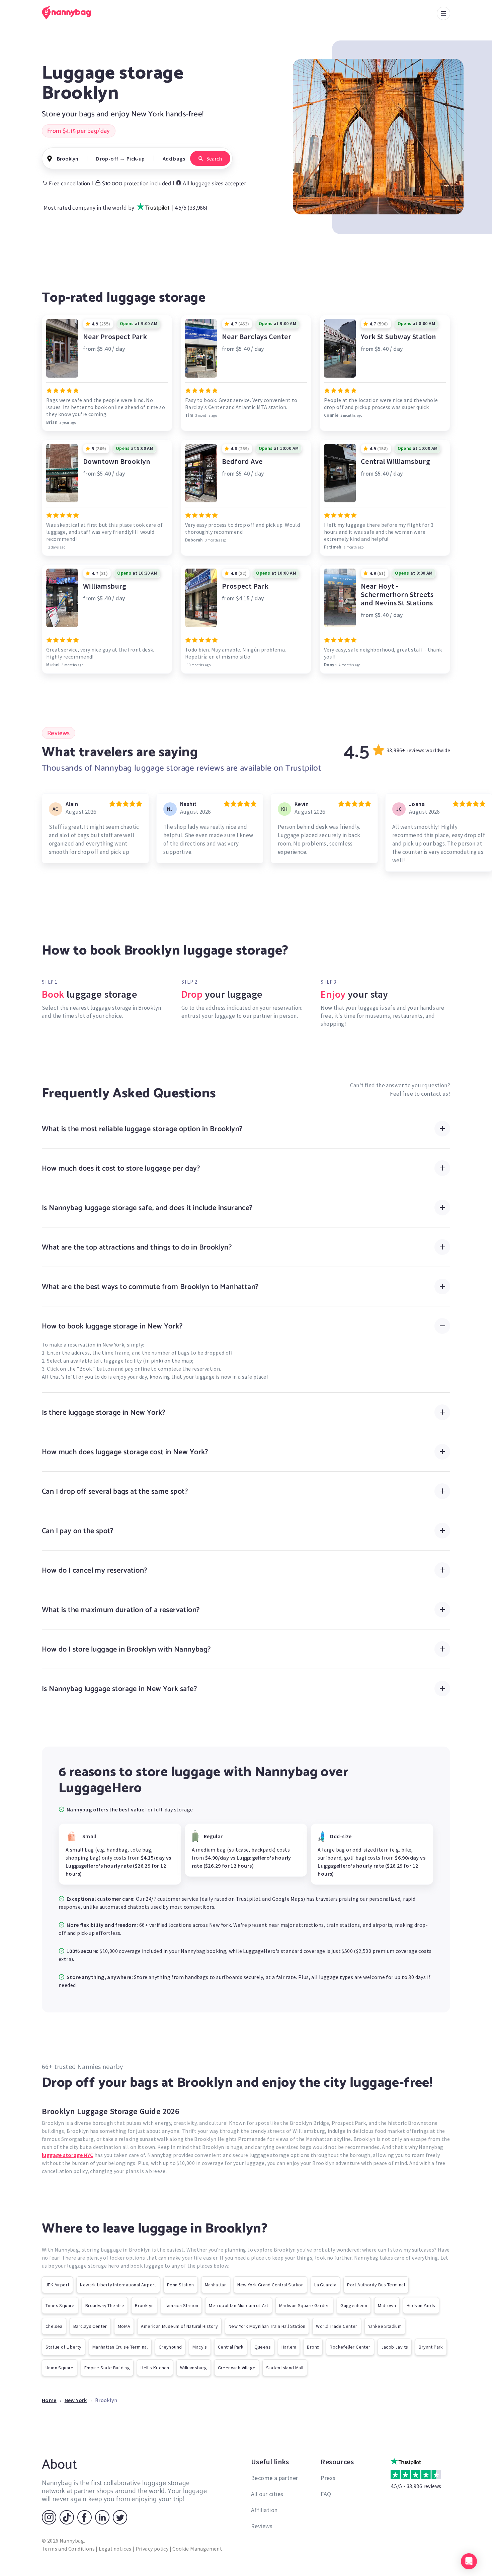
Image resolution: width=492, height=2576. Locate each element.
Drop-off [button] (107, 159)
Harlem (289, 2347)
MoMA (124, 2326)
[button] (469, 2561)
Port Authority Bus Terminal (376, 2285)
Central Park (231, 2347)
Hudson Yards (421, 2305)
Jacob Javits (395, 2347)
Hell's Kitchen (155, 2368)
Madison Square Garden (304, 2305)
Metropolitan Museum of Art (238, 2305)
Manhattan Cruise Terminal (120, 2347)
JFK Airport (57, 2285)
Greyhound (170, 2347)
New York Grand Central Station (270, 2285)
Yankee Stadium (385, 2326)
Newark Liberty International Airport (118, 2285)
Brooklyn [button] (68, 159)
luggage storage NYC (68, 2155)
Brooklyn (144, 2305)
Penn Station (181, 2285)
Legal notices (115, 2549)
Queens (263, 2347)
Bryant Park (431, 2347)
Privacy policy (152, 2549)
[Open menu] (443, 13)
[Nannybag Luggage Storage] (70, 13)
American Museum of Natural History (179, 2326)
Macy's (200, 2347)
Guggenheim (354, 2305)
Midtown (387, 2305)
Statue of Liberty (64, 2347)
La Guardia (325, 2285)
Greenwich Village (237, 2368)
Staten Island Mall (285, 2368)
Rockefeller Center (350, 2347)
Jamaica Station (181, 2305)
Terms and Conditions (68, 2549)
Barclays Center (90, 2326)
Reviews (262, 2526)
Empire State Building (107, 2368)
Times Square (60, 2305)
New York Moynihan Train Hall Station (267, 2326)
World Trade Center (337, 2326)
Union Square (60, 2368)
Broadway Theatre (105, 2305)
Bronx (313, 2347)
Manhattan (216, 2285)
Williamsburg (194, 2368)
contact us (435, 1094)
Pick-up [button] (136, 159)
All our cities (267, 2494)
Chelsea (54, 2326)
